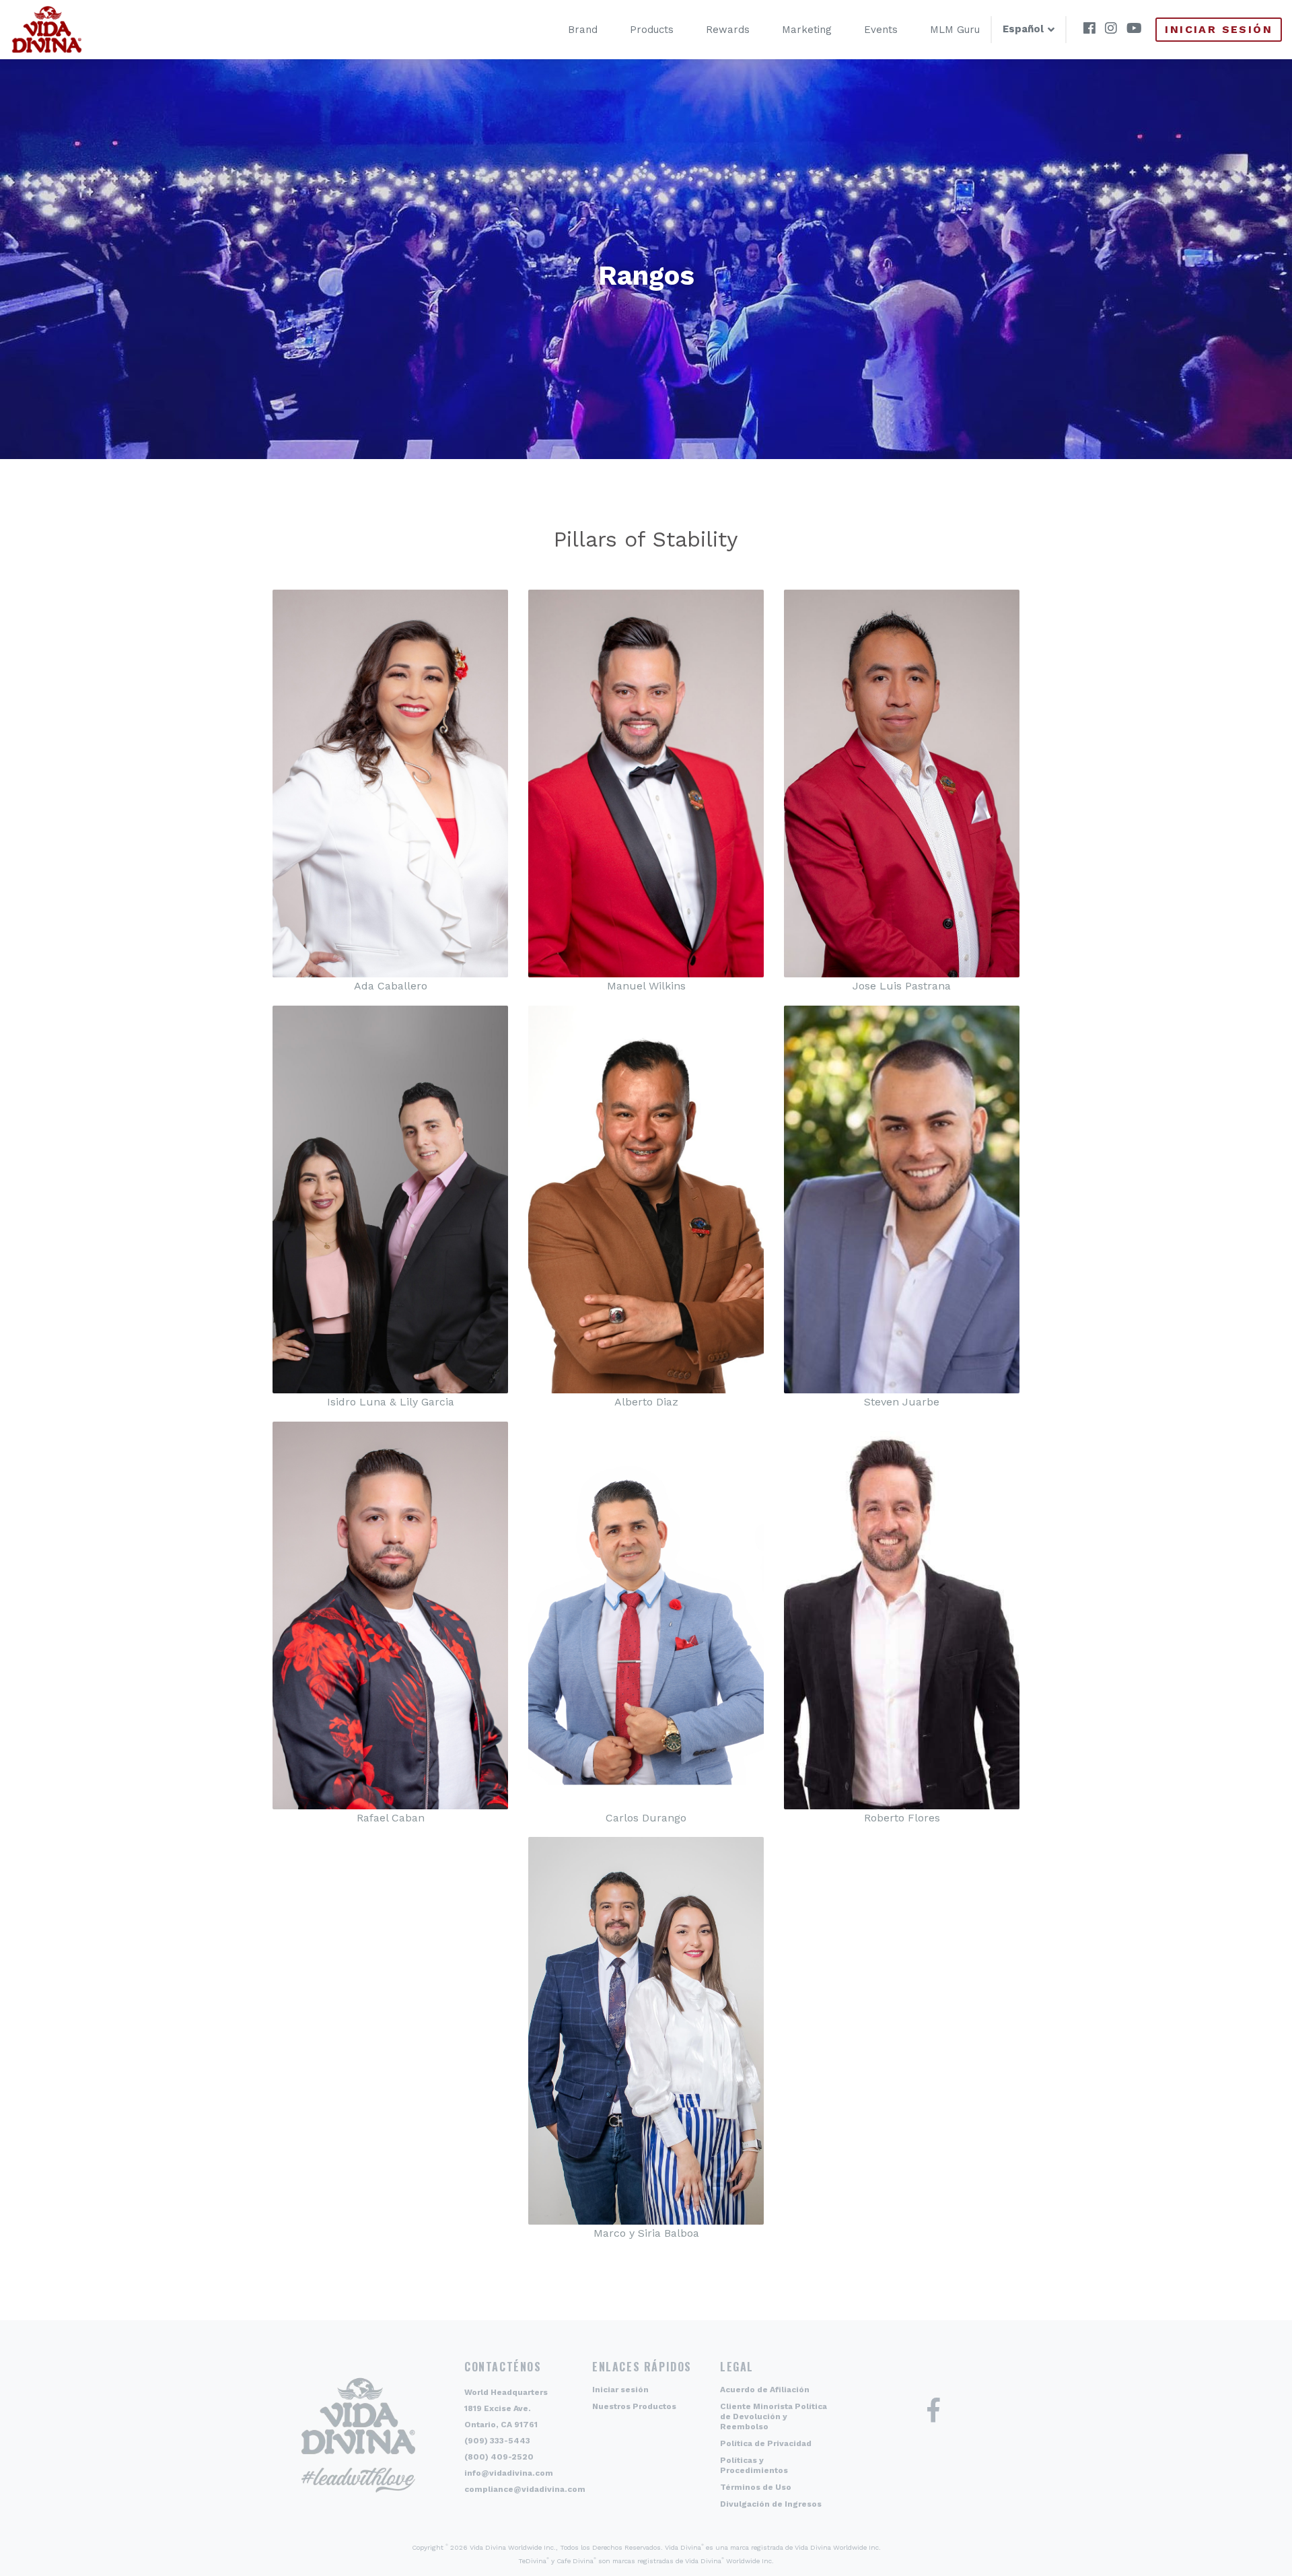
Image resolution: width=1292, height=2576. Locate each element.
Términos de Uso (756, 2487)
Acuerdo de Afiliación (765, 2390)
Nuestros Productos (634, 2406)
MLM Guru (955, 30)
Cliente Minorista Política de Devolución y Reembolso (774, 2416)
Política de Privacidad (766, 2443)
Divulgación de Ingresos (771, 2504)
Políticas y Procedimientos (754, 2465)
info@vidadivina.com (509, 2473)
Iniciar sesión (1219, 29)
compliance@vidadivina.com (525, 2489)
